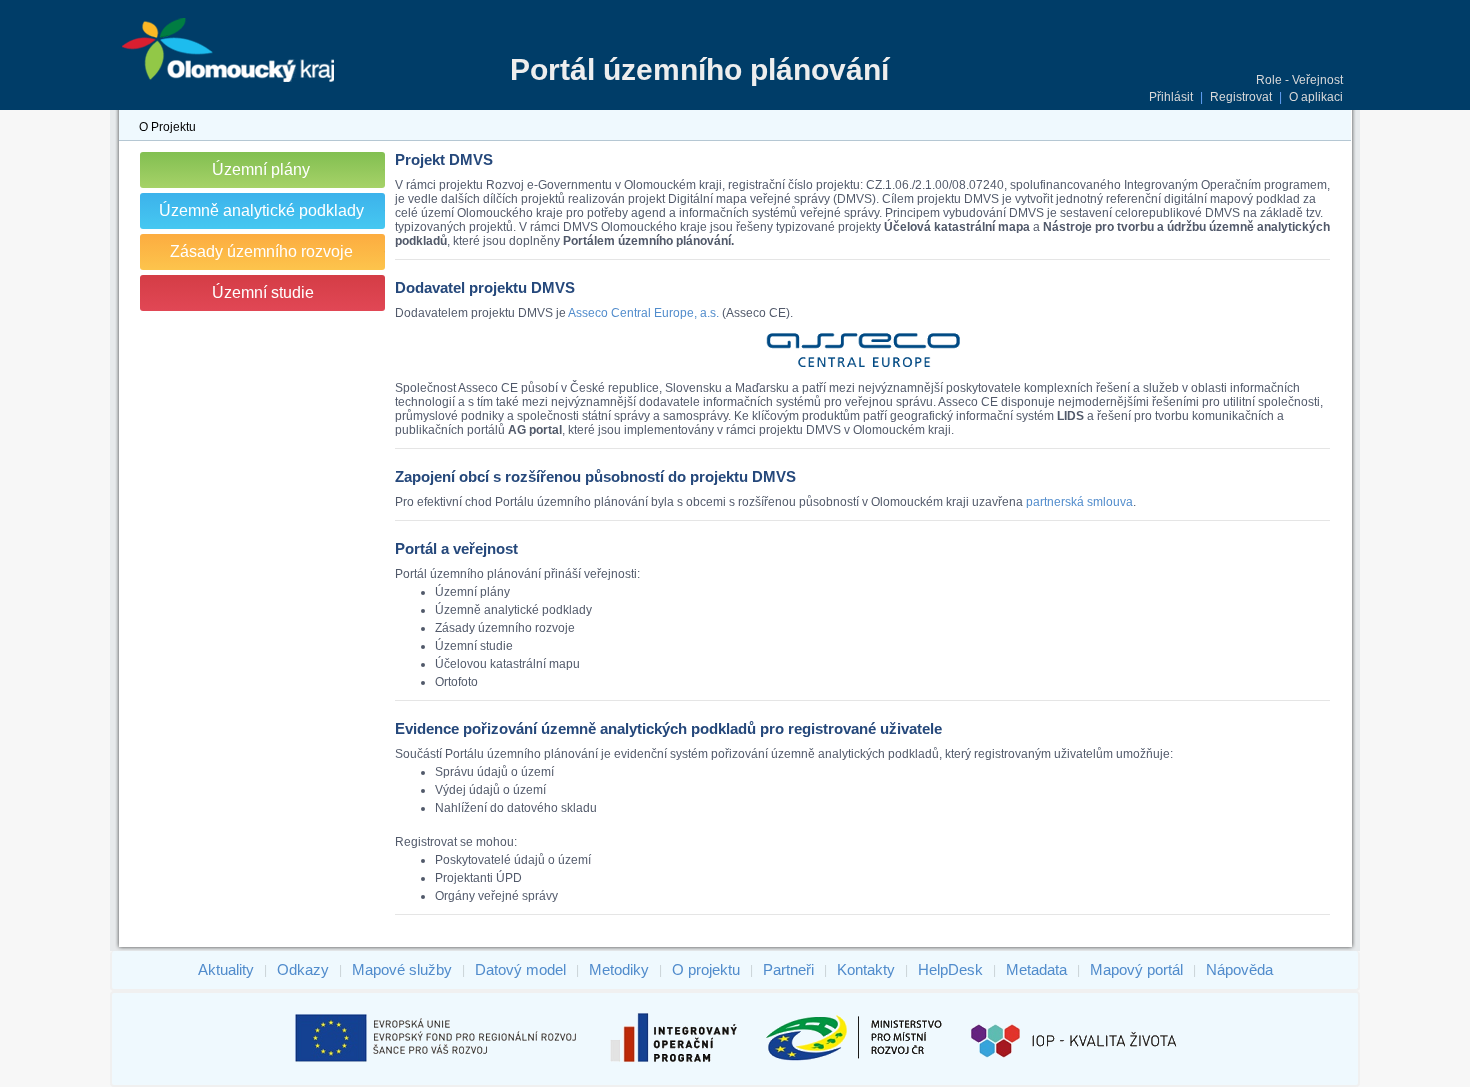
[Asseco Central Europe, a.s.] (863, 367)
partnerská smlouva (1079, 502)
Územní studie (263, 292)
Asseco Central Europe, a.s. (643, 313)
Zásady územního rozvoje (261, 251)
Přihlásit (1171, 97)
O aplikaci (1316, 97)
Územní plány (261, 169)
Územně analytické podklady (261, 210)
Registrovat (1241, 97)
